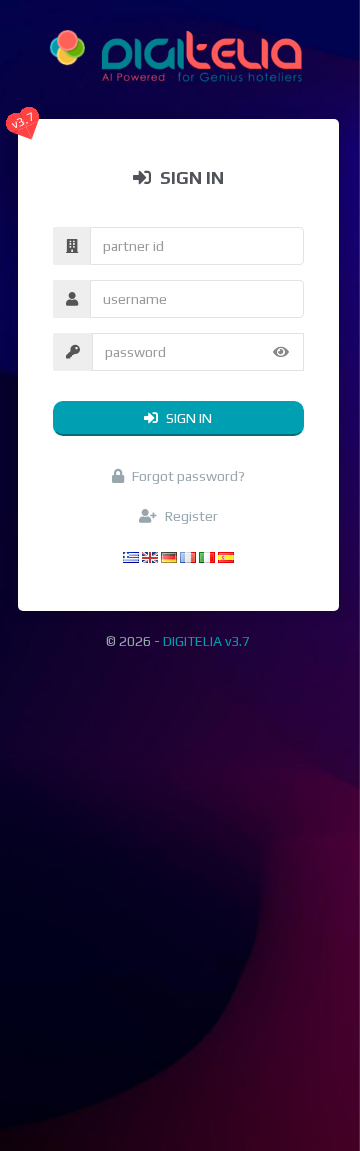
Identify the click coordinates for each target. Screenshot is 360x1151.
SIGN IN (187, 418)
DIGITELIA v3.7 (206, 641)
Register (190, 516)
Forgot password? (187, 476)
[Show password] (281, 352)
